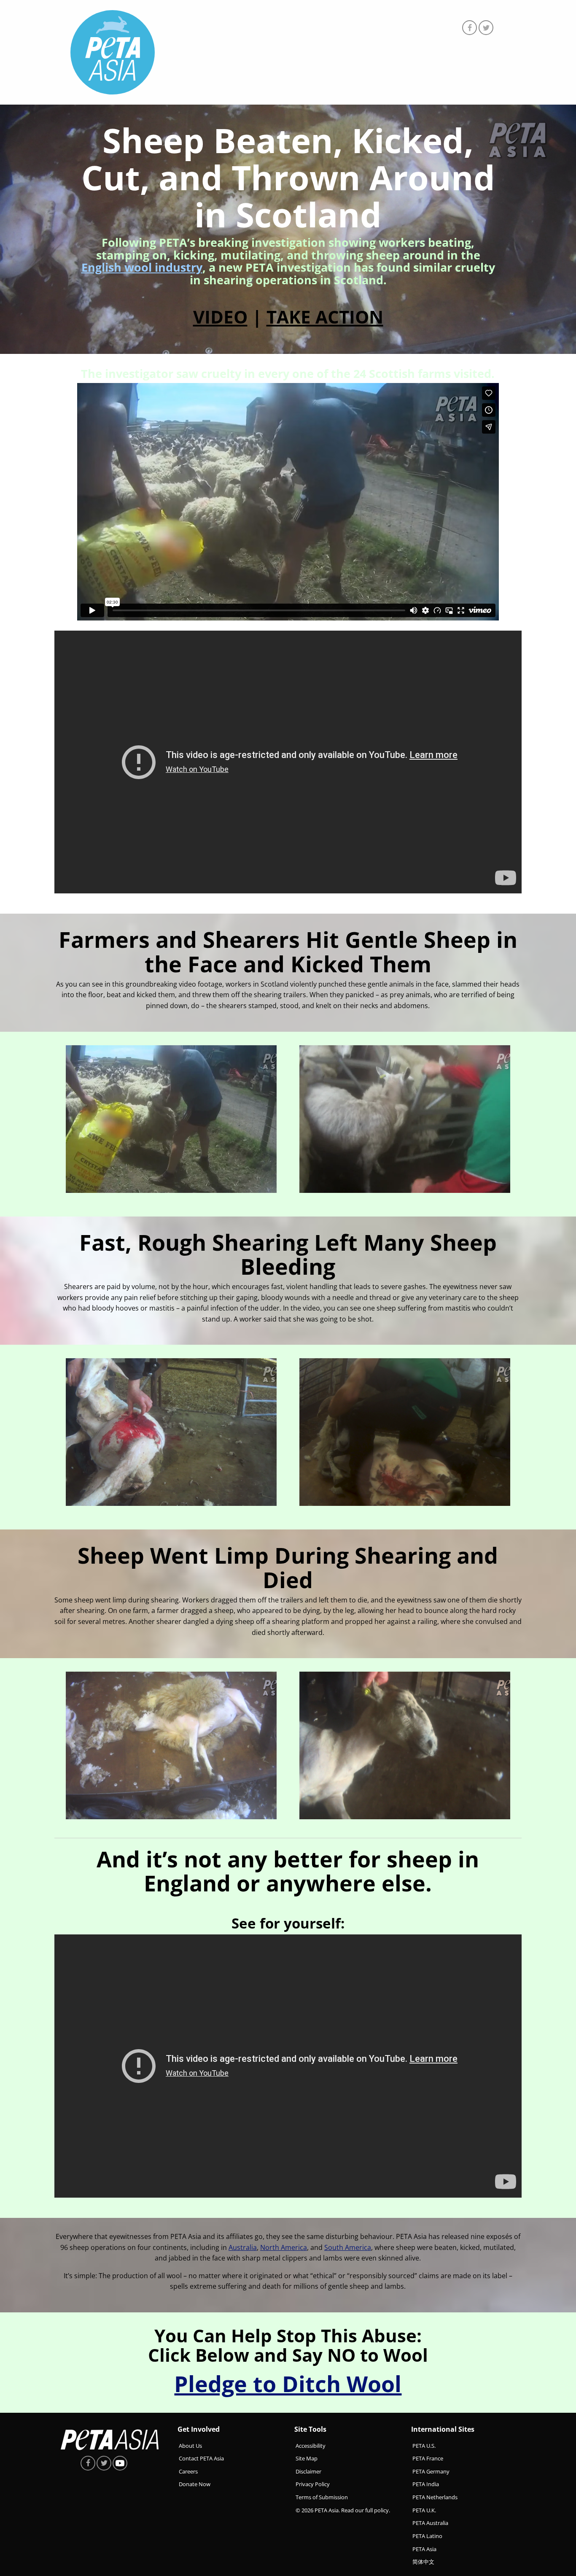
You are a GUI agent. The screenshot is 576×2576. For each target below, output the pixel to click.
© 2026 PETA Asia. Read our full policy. (343, 2510)
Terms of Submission (322, 2497)
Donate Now (195, 2484)
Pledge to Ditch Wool (288, 2383)
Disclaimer (308, 2471)
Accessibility (311, 2445)
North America (284, 2247)
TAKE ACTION (325, 317)
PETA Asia (424, 2549)
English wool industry (142, 267)
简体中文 (423, 2562)
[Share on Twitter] (486, 28)
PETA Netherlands (435, 2497)
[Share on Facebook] (470, 28)
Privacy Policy (313, 2484)
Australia (243, 2247)
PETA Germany (431, 2471)
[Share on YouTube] (120, 2463)
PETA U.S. (424, 2445)
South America (348, 2247)
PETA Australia (430, 2523)
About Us (190, 2445)
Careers (188, 2471)
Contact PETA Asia (201, 2458)
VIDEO (220, 317)
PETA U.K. (424, 2510)
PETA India (426, 2484)
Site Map (307, 2458)
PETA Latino (427, 2536)
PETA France (428, 2458)
